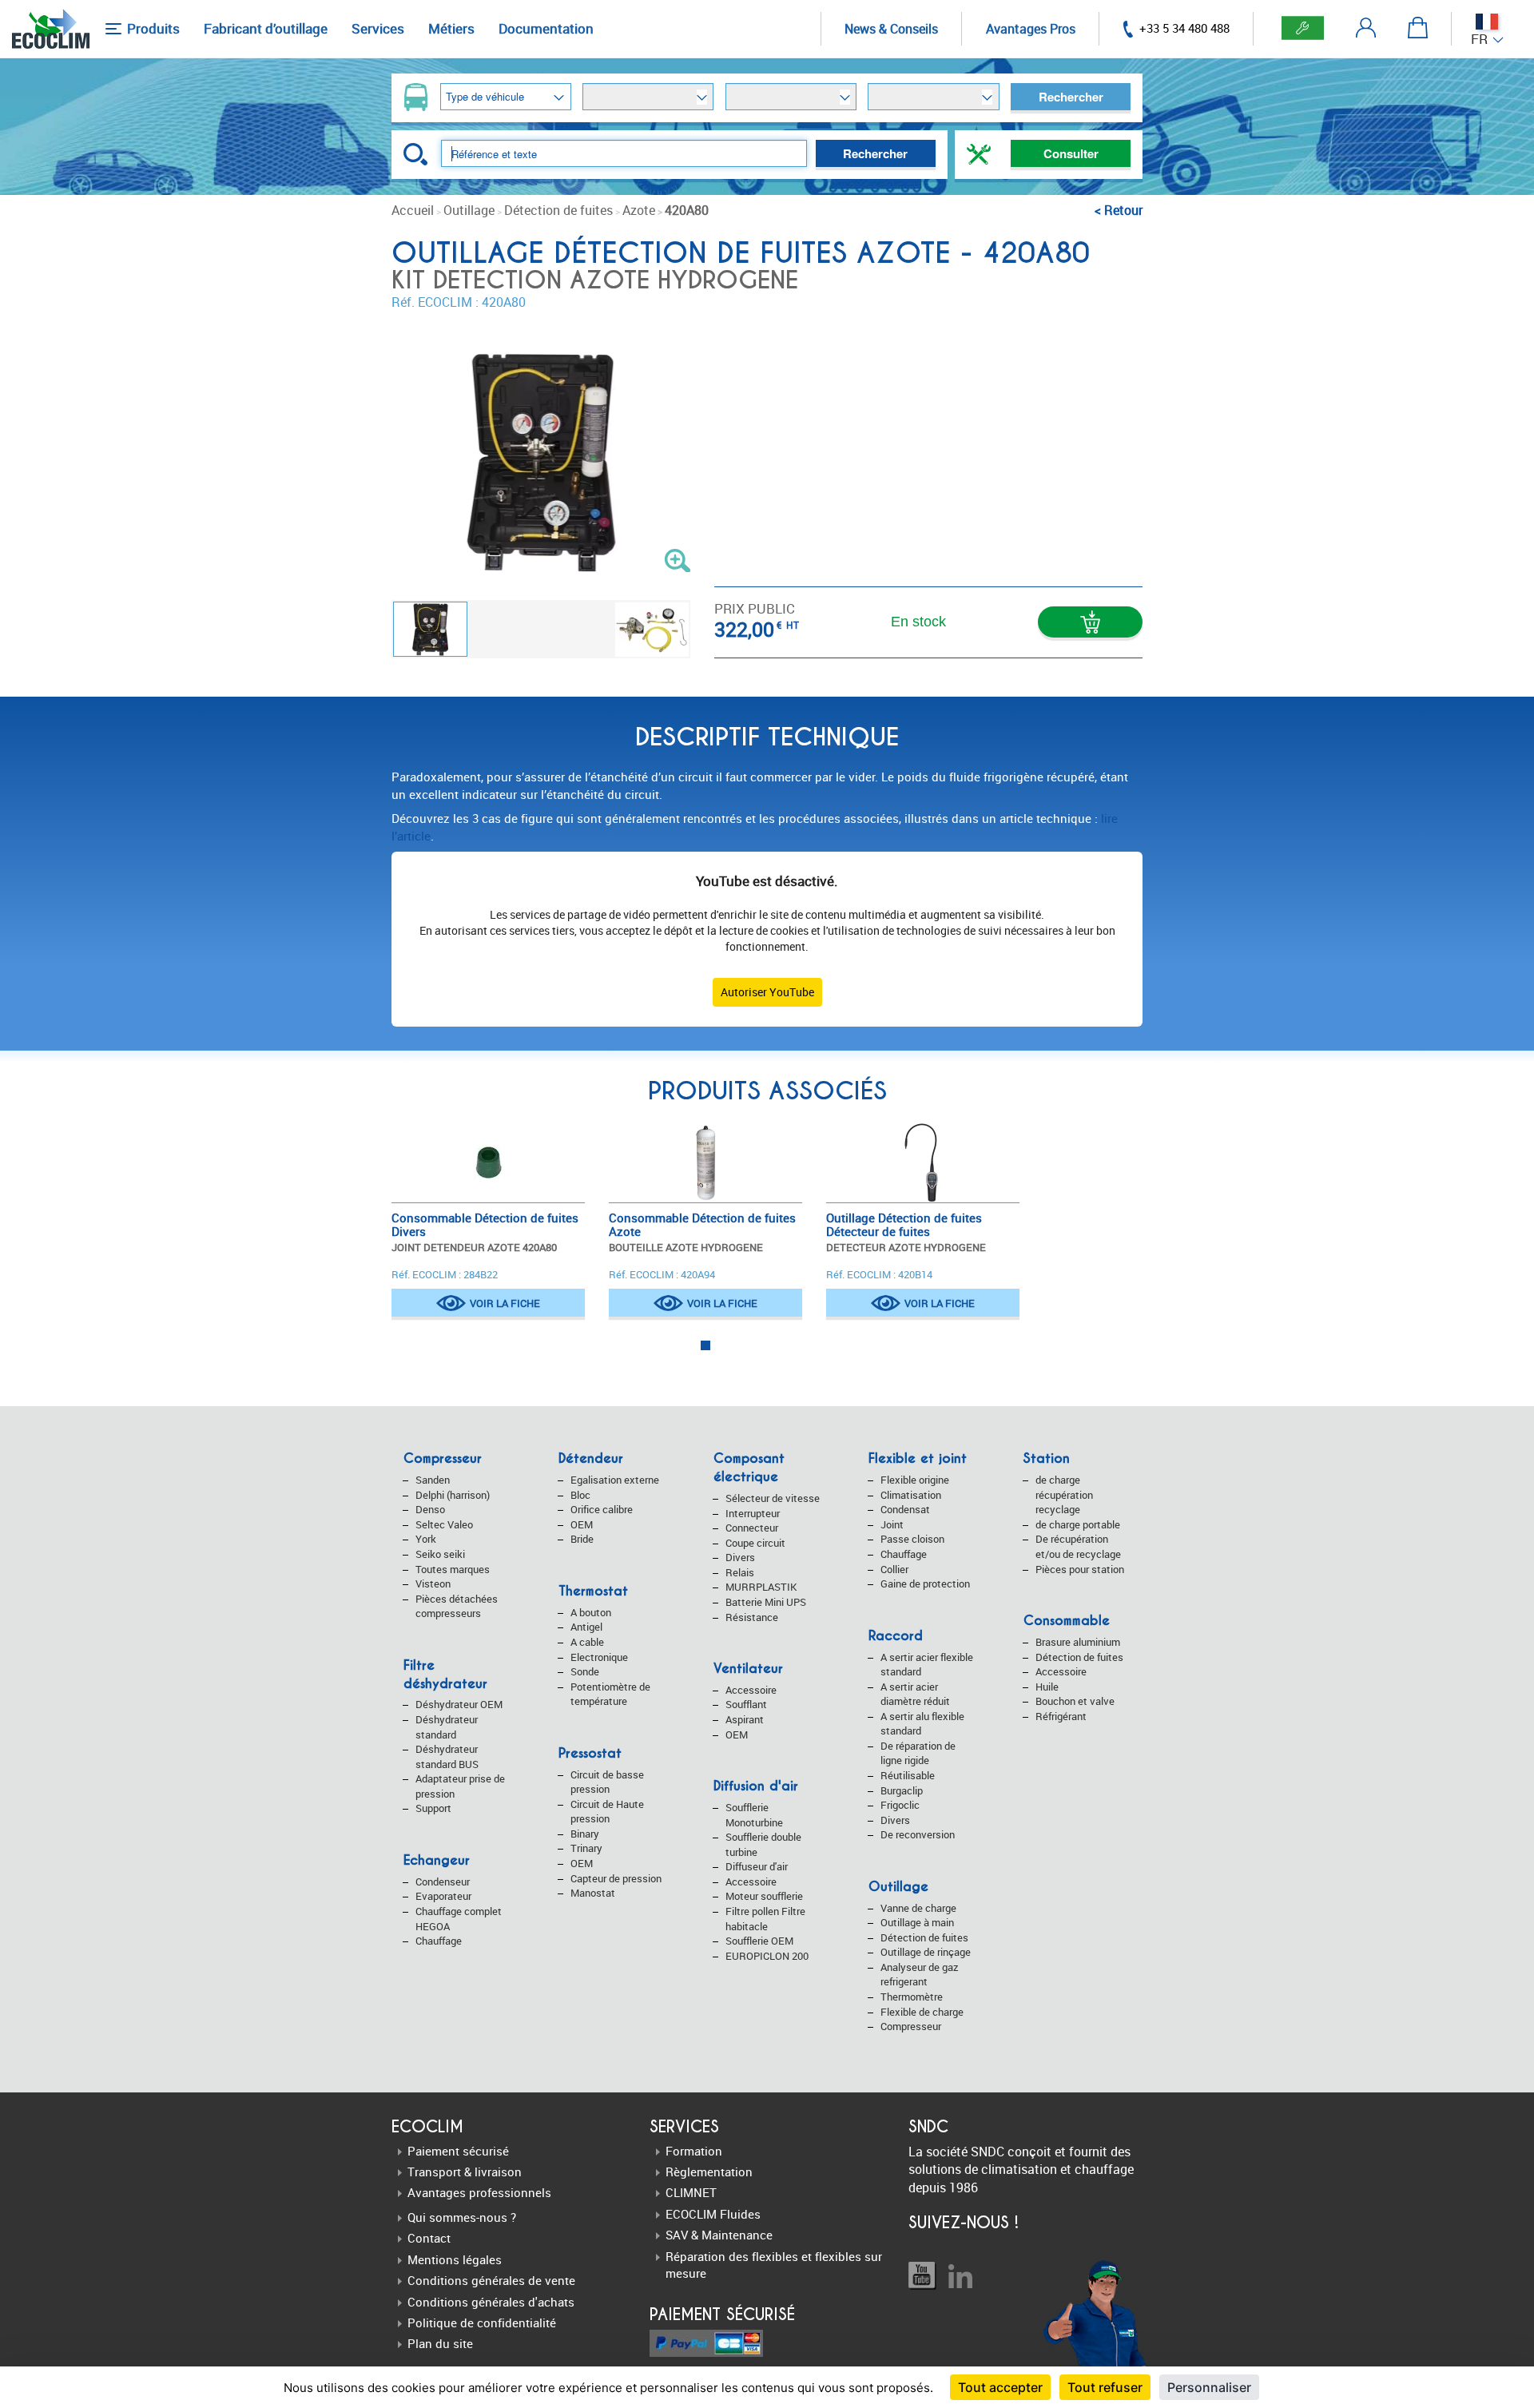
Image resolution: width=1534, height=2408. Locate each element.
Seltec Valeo (444, 1524)
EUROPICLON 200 (767, 1956)
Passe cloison (912, 1539)
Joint (892, 1524)
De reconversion (918, 1834)
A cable (587, 1642)
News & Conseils (891, 29)
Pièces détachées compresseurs (457, 1606)
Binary (585, 1834)
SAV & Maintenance (719, 2235)
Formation (694, 2151)
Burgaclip (902, 1790)
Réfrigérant (1061, 1716)
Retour (1123, 210)
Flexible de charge (922, 2012)
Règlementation (709, 2172)
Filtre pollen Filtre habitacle (765, 1919)
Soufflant (746, 1704)
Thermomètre (912, 1997)
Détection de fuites (924, 1937)
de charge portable (1078, 1524)
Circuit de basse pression (607, 1782)
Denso (430, 1509)
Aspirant (745, 1719)
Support (433, 1808)
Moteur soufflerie (764, 1896)
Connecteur (752, 1528)
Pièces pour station (1080, 1569)
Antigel (586, 1627)
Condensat (905, 1509)
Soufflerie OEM (759, 1941)
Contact (429, 2238)
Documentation (546, 28)
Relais (740, 1572)
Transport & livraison (465, 2172)
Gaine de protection (925, 1583)
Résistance (752, 1617)
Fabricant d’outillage (266, 28)
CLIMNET (691, 2192)
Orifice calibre (602, 1509)
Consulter (1071, 153)
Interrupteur (753, 1513)
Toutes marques (453, 1569)
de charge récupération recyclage (1064, 1494)
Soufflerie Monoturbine (754, 1815)
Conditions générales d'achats (491, 2302)
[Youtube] (922, 2276)
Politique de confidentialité (482, 2323)
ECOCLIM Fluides (713, 2214)
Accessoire (751, 1690)
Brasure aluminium (1078, 1642)
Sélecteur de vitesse (773, 1498)
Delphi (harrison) (453, 1495)
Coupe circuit (755, 1543)
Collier (894, 1569)
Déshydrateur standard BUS (447, 1756)
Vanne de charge (918, 1908)
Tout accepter (1000, 2387)
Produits (152, 28)
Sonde (585, 1671)
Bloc (580, 1495)
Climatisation (911, 1495)
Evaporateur (443, 1896)
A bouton (591, 1612)
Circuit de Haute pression (607, 1812)
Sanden (433, 1480)
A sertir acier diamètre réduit (915, 1694)
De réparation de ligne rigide (918, 1753)
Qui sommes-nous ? (462, 2217)
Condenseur (443, 1881)
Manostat (593, 1893)
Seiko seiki (440, 1554)
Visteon (433, 1583)
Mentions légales (455, 2259)
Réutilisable (908, 1775)
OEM (582, 1524)
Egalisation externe (615, 1480)
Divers (740, 1557)
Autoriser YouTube (767, 992)
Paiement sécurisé (458, 2151)
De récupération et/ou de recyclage (1078, 1546)
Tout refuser (1105, 2387)
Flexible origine (915, 1480)
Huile (1047, 1687)
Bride (582, 1539)
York (426, 1539)
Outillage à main (917, 1922)
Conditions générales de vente (491, 2280)
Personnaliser (1209, 2387)
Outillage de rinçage (926, 1952)
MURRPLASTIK (761, 1587)
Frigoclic (900, 1805)
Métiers (451, 28)
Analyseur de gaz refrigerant (920, 1975)
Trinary (586, 1848)
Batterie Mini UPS (766, 1602)
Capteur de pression (616, 1878)
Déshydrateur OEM (459, 1704)
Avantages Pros (1031, 29)
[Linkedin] (960, 2276)
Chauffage (439, 1941)
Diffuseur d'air (757, 1866)
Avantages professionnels (479, 2192)
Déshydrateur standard (447, 1727)
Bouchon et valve (1075, 1701)
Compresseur (911, 2026)
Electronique (599, 1657)
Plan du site (440, 2343)
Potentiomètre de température (610, 1694)
